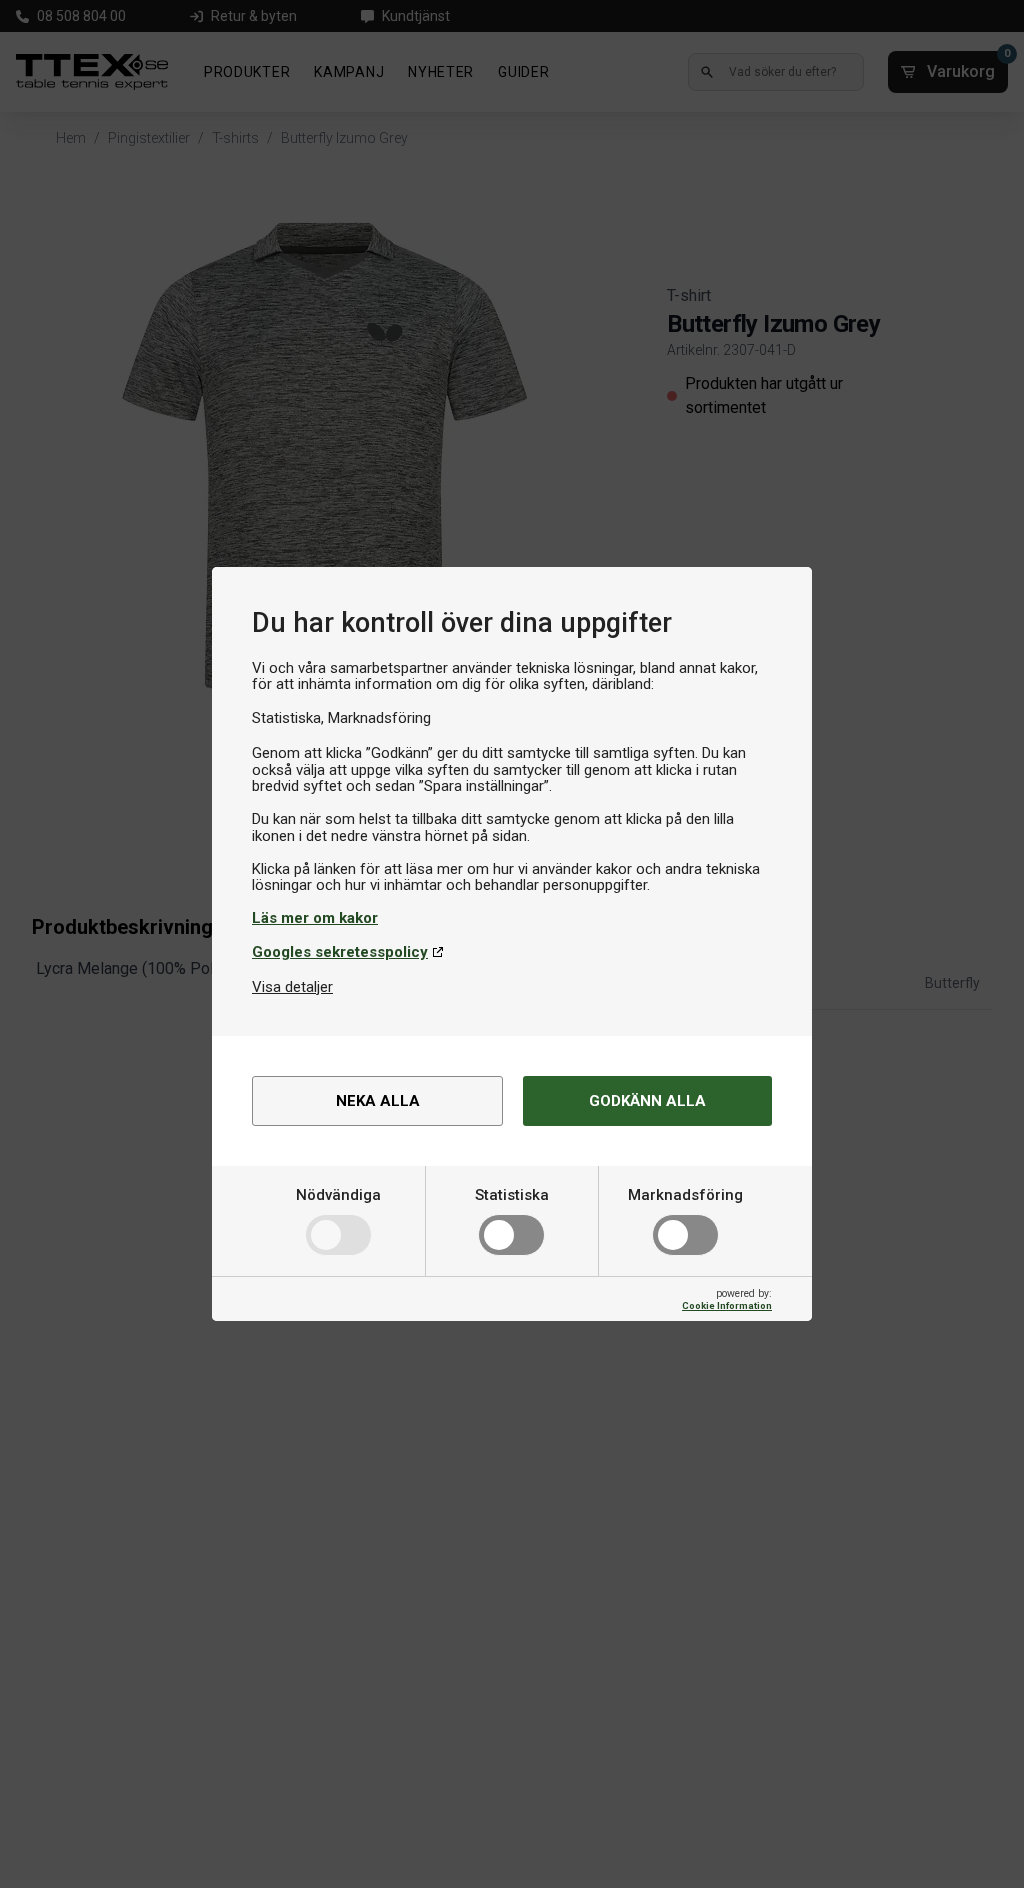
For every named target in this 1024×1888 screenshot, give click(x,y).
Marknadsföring (685, 1195)
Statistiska (512, 1195)
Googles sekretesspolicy (340, 952)
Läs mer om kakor (315, 918)
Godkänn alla (647, 1101)
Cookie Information (727, 1305)
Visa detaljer (292, 987)
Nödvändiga (338, 1195)
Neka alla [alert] (378, 1101)
